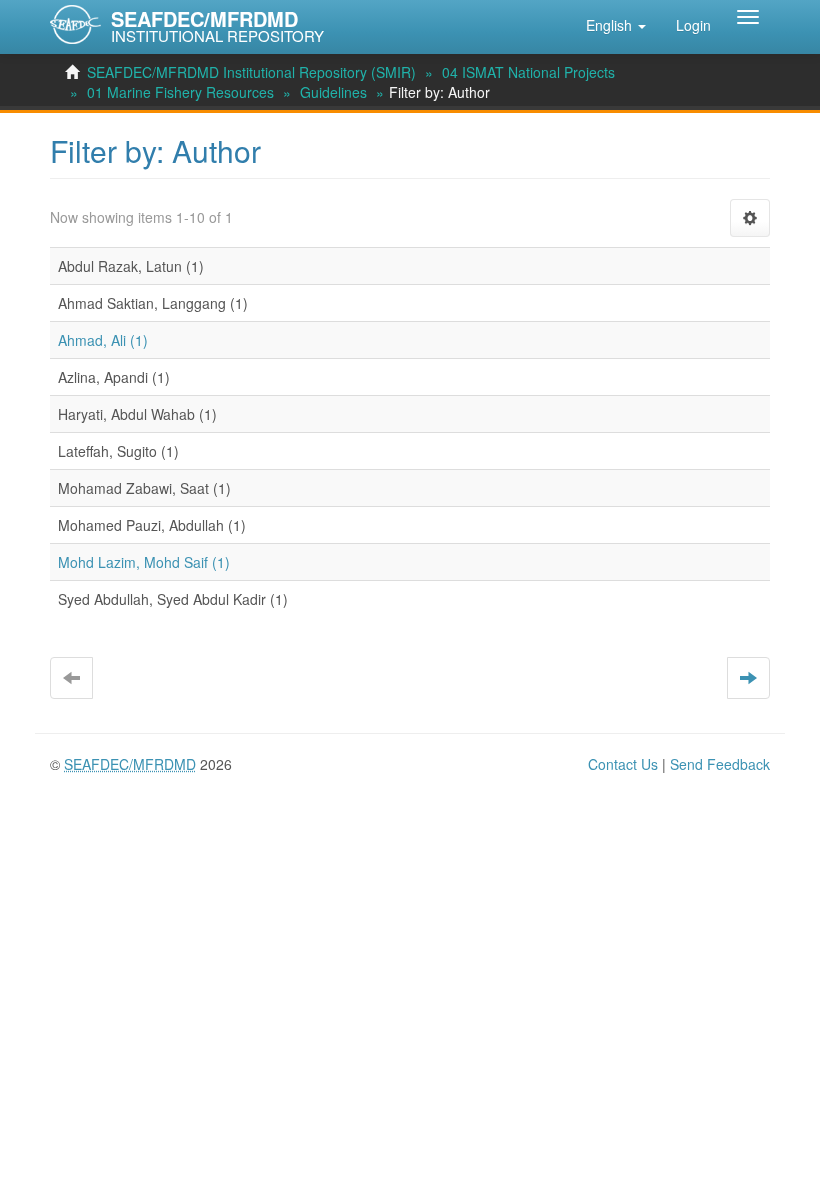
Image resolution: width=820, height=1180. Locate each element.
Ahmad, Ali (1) (103, 340)
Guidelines (333, 92)
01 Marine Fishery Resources (180, 92)
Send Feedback (720, 764)
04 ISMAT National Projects (528, 72)
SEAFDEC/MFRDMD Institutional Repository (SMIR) (251, 72)
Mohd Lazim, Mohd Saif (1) (144, 562)
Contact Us (623, 764)
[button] (616, 25)
